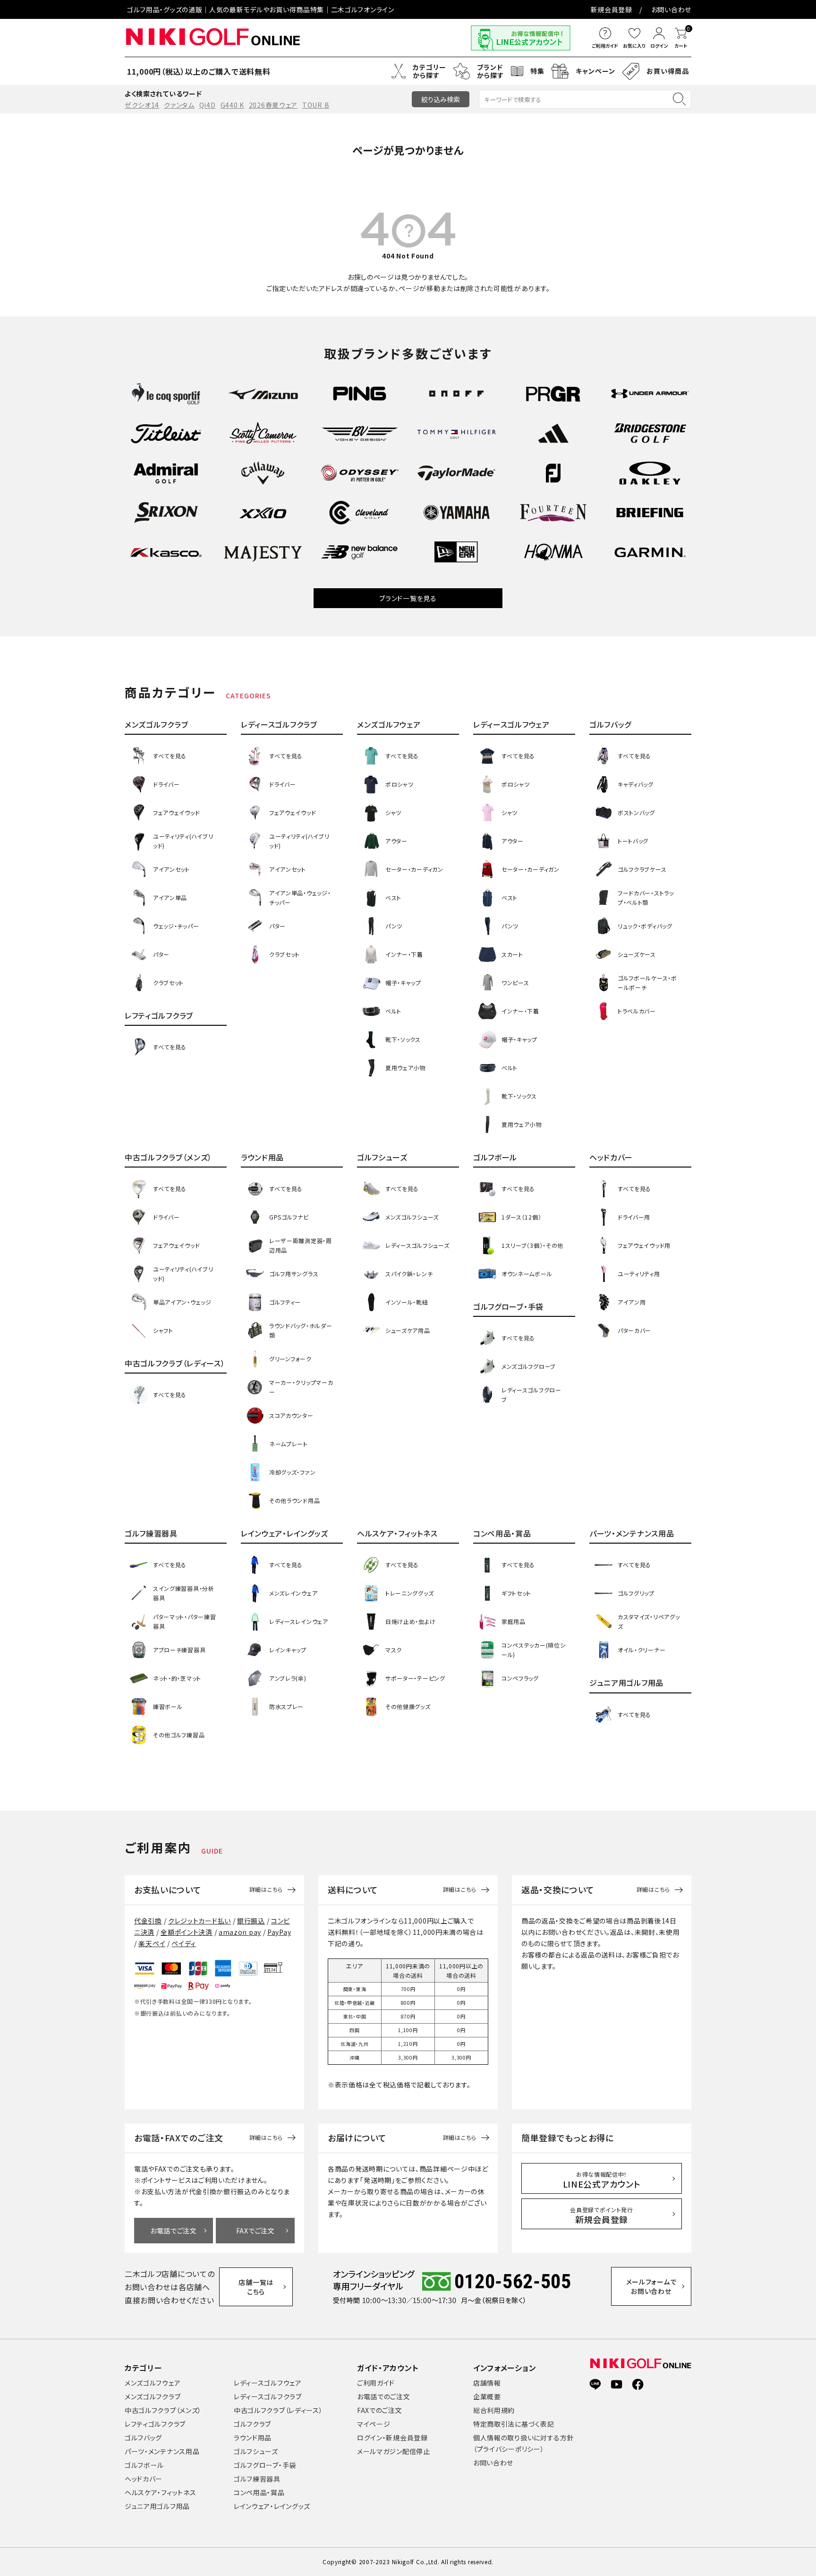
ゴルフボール (144, 2465)
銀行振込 (251, 1921)
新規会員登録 (612, 9)
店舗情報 (487, 2383)
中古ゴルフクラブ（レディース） (278, 2410)
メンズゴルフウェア (153, 2383)
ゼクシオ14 (142, 105)
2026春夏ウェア (273, 105)
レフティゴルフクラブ (155, 2424)
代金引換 (148, 1921)
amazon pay (240, 1932)
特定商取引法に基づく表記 (514, 2424)
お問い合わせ (671, 9)
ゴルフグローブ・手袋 (265, 2465)
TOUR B (316, 105)
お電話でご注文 (174, 2231)
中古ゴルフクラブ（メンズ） (163, 2410)
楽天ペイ (152, 1943)
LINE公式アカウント (602, 2180)
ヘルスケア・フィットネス (160, 2492)
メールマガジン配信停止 (394, 2451)
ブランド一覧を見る (408, 598)
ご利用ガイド (376, 2383)
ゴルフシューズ (256, 2451)
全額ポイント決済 (187, 1932)
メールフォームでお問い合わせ (651, 2286)
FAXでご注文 (255, 2231)
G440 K (232, 105)
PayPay (279, 1932)
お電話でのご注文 (384, 2396)
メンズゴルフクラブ (153, 2396)
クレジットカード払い (200, 1921)
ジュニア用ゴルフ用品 (157, 2506)
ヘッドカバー (144, 2479)
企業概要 (487, 2396)
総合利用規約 (494, 2410)
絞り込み (441, 99)
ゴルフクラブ (252, 2424)
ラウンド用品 (253, 2438)
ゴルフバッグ (143, 2438)
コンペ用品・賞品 (259, 2492)
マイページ (374, 2424)
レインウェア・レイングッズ (272, 2506)
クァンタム (179, 105)
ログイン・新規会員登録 (392, 2438)
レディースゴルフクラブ (268, 2396)
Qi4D (208, 105)
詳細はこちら (266, 1889)
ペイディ (184, 1943)
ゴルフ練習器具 (257, 2479)
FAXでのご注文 (380, 2410)
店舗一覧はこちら (256, 2287)
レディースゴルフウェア (268, 2383)
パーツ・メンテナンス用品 (162, 2451)
